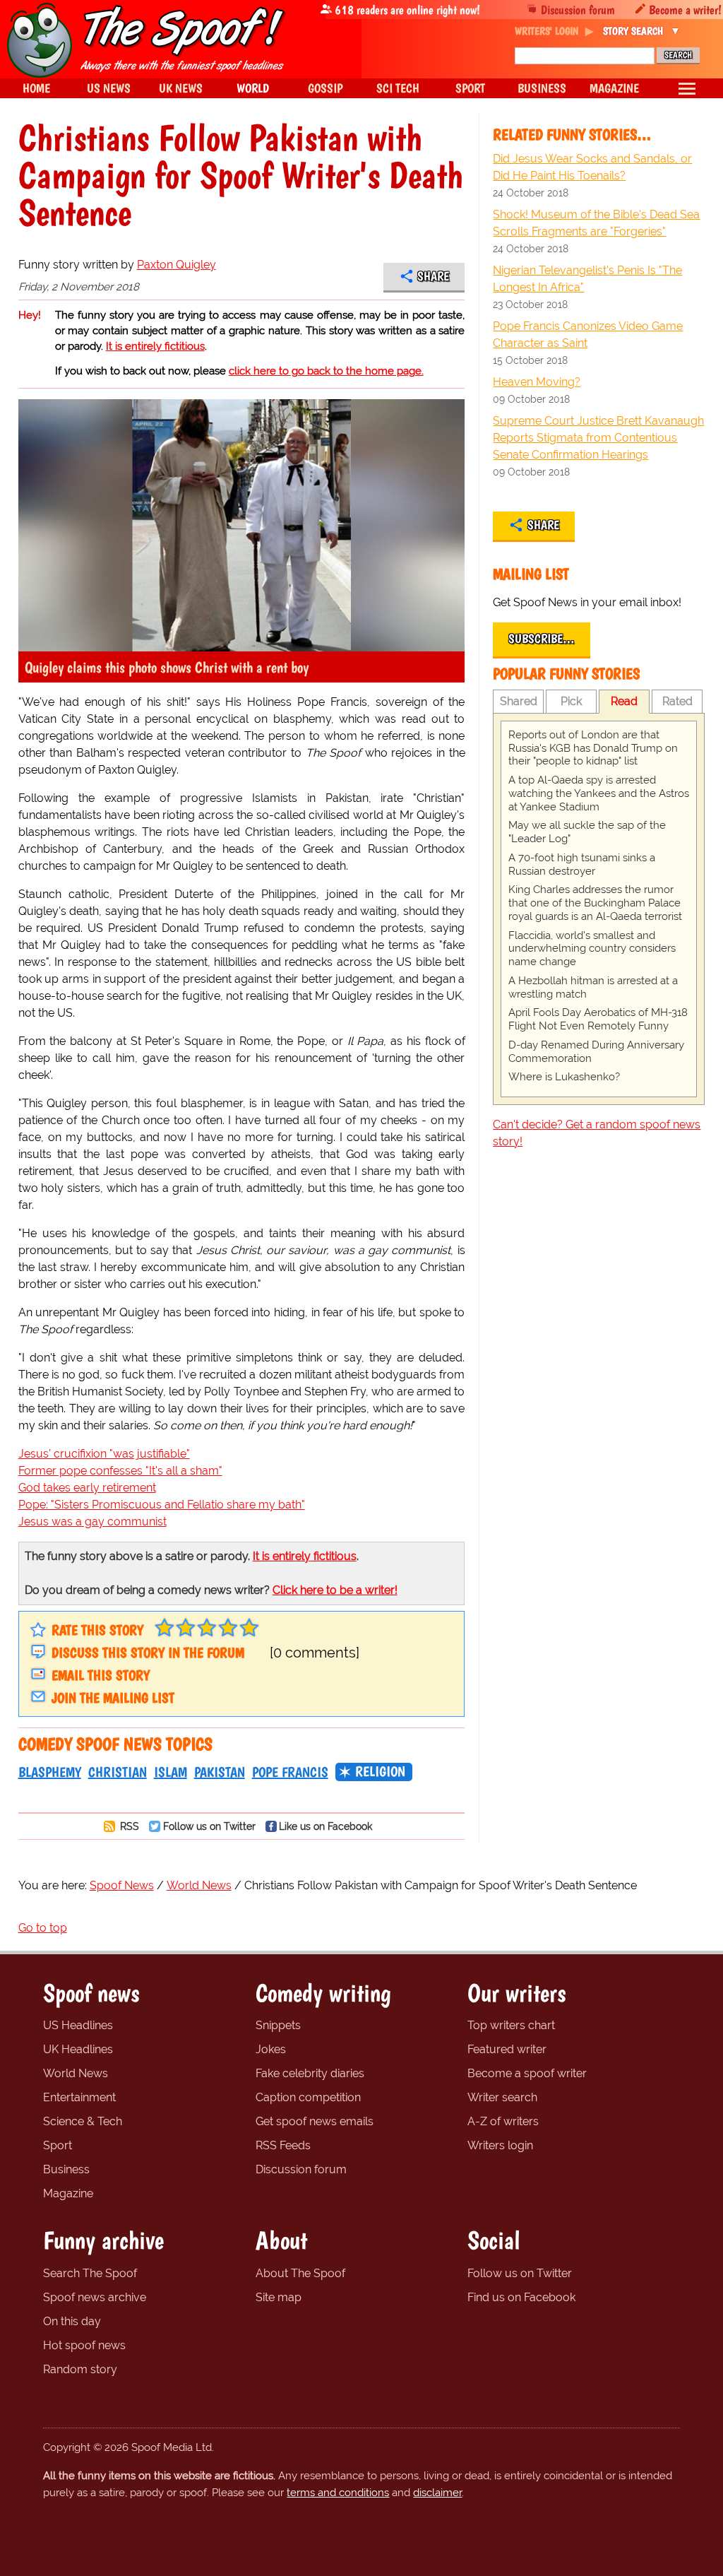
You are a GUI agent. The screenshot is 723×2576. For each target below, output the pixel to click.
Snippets (278, 2025)
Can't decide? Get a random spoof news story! (597, 1133)
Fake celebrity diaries (310, 2073)
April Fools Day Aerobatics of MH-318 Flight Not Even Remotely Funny (598, 1019)
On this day (72, 2321)
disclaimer (437, 2493)
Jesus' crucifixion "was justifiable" (104, 1454)
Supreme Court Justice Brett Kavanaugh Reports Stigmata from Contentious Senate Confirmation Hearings (598, 438)
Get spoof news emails (315, 2121)
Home (36, 88)
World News (76, 2073)
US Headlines (78, 2025)
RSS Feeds (283, 2145)
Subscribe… (542, 639)
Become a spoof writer (527, 2073)
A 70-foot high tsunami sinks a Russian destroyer (582, 864)
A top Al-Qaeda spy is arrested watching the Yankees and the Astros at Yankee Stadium (599, 793)
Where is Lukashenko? (564, 1077)
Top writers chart (511, 2025)
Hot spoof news (84, 2345)
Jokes (271, 2049)
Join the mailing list (113, 1698)
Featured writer (507, 2049)
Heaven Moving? (537, 382)
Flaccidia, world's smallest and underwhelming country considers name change (592, 949)
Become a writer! (685, 10)
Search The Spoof (90, 2273)
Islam (171, 1772)
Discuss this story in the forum (148, 1653)
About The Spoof (300, 2273)
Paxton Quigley (177, 265)
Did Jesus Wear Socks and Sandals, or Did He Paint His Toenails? (592, 167)
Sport (58, 2145)
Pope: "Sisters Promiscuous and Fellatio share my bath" (162, 1505)
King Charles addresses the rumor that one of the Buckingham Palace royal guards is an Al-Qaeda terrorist (595, 903)
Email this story (101, 1675)
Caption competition (308, 2097)
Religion (380, 1771)
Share (433, 276)
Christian (118, 1772)
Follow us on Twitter (209, 1826)
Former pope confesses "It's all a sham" (120, 1471)
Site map (279, 2297)
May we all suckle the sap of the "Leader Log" (587, 832)
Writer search (502, 2097)
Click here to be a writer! (335, 1590)
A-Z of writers (503, 2121)
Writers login (500, 2145)
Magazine (68, 2193)
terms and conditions (338, 2493)
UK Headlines (78, 2049)
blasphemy (50, 1772)
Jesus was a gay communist (92, 1522)
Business (66, 2169)
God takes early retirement (87, 1488)
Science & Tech (83, 2121)
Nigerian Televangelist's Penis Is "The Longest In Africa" (587, 279)
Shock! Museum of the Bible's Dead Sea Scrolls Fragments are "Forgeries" (596, 223)
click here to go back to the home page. (326, 371)
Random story (80, 2369)
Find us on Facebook (521, 2297)
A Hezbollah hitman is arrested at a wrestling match (593, 987)
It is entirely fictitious (155, 346)
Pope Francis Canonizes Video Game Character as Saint (588, 335)
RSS (128, 1826)
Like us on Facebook (325, 1826)
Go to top (43, 1928)
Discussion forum (578, 10)
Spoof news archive (95, 2297)
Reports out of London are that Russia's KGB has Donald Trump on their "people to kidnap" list (593, 748)
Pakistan (220, 1772)
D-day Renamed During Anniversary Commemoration (596, 1052)
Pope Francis (290, 1772)
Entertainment (79, 2097)
